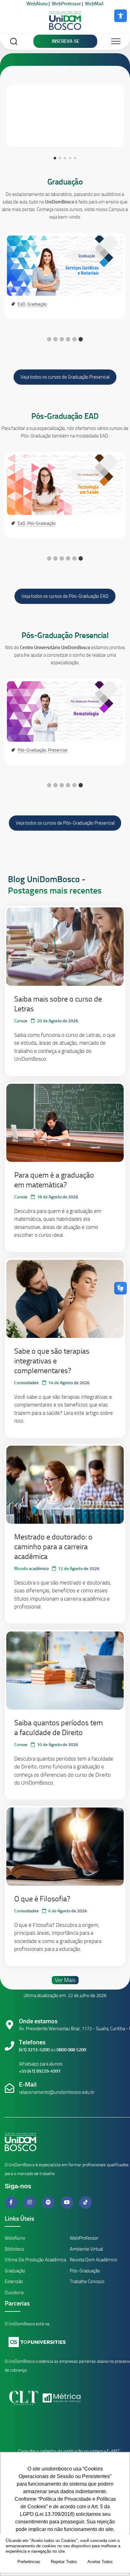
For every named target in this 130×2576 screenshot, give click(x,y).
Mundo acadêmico (31, 1569)
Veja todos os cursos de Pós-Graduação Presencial (65, 823)
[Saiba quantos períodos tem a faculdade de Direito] (65, 1671)
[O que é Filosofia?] (65, 1847)
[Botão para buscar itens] (14, 42)
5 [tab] (74, 339)
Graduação (65, 182)
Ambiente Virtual (86, 2249)
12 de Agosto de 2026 (79, 1569)
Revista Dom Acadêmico (94, 2260)
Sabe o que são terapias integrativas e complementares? (52, 1361)
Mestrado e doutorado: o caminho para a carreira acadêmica (53, 1547)
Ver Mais (65, 1980)
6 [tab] (81, 339)
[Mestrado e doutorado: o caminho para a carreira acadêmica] (65, 1485)
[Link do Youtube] (68, 2202)
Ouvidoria (14, 2293)
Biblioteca (14, 2249)
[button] (121, 16)
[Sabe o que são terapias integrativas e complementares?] (65, 1299)
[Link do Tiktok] (86, 2202)
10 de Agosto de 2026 (58, 1745)
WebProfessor (66, 4)
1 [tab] (49, 339)
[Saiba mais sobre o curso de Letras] (65, 946)
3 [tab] (62, 339)
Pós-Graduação (41, 523)
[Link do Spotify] (49, 2202)
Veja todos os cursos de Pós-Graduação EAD (65, 596)
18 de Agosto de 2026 (58, 1197)
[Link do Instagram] (30, 2202)
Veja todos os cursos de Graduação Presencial (65, 377)
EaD (21, 304)
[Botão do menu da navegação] (116, 42)
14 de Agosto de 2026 (69, 1383)
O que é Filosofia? (42, 1899)
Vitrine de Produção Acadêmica (35, 2260)
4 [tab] (68, 339)
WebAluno (37, 4)
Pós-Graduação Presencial (65, 635)
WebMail (94, 4)
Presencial (58, 750)
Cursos (21, 1021)
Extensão (14, 2282)
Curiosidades (27, 1383)
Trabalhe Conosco (87, 2282)
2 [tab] (56, 339)
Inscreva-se (65, 41)
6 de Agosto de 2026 (68, 1911)
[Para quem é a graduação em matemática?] (65, 1123)
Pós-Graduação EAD (65, 416)
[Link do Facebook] (12, 2202)
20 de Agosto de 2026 (58, 1021)
